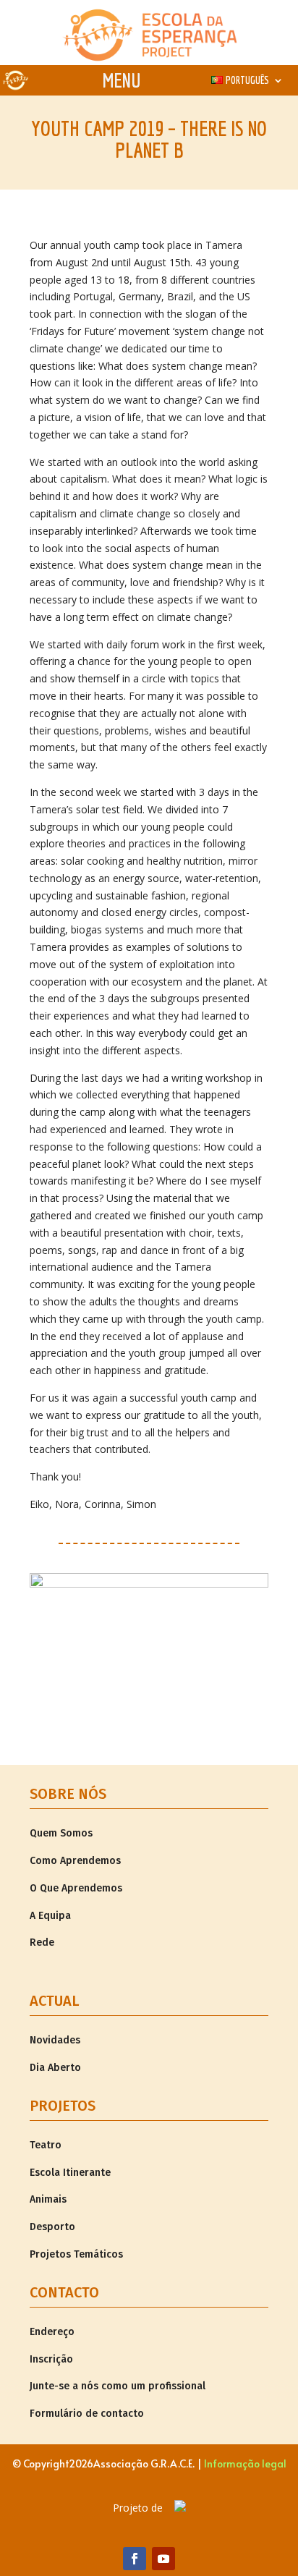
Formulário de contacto (87, 2414)
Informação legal (245, 2463)
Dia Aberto (55, 2068)
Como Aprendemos (75, 1861)
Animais (48, 2199)
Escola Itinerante (70, 2173)
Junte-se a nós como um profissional (118, 2386)
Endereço (52, 2332)
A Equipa (50, 1916)
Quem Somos (61, 1833)
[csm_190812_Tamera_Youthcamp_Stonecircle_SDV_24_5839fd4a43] (149, 1584)
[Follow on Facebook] (135, 2559)
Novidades (55, 2040)
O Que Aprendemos (76, 1888)
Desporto (52, 2227)
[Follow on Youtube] (163, 2559)
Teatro (46, 2145)
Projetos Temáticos (76, 2254)
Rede (42, 1942)
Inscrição (51, 2359)
